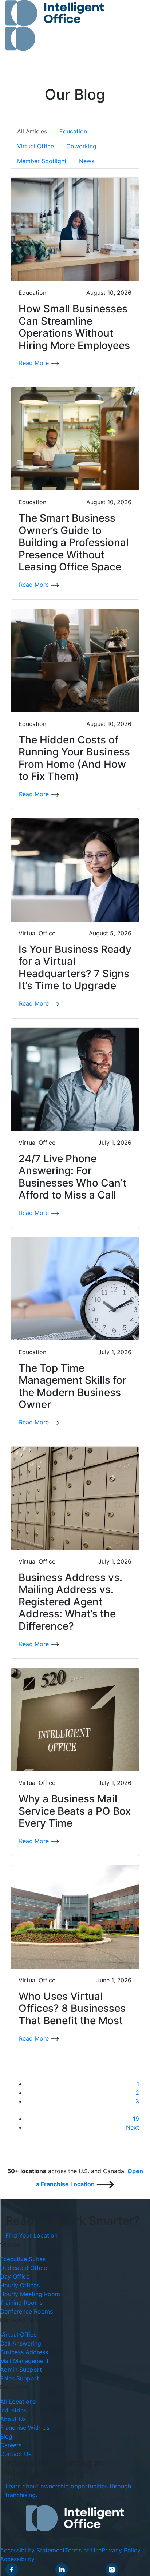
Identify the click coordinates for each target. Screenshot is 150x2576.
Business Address (24, 2352)
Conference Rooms (26, 2311)
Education (73, 131)
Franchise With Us (25, 2428)
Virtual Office (35, 146)
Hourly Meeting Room (30, 2294)
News (87, 161)
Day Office (15, 2276)
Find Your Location (31, 2235)
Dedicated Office (23, 2268)
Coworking (81, 146)
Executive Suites (23, 2259)
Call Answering (21, 2343)
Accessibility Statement (32, 2550)
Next (133, 2127)
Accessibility (17, 2559)
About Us (13, 2419)
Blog (6, 2436)
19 (136, 2119)
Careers (11, 2445)
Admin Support (21, 2370)
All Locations (18, 2402)
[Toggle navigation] (129, 25)
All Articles (32, 131)
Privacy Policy (121, 2550)
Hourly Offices (20, 2285)
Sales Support (19, 2378)
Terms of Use (83, 2550)
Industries (13, 2410)
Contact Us (16, 2454)
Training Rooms (21, 2303)
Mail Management (24, 2361)
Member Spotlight (42, 161)
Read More (35, 363)
